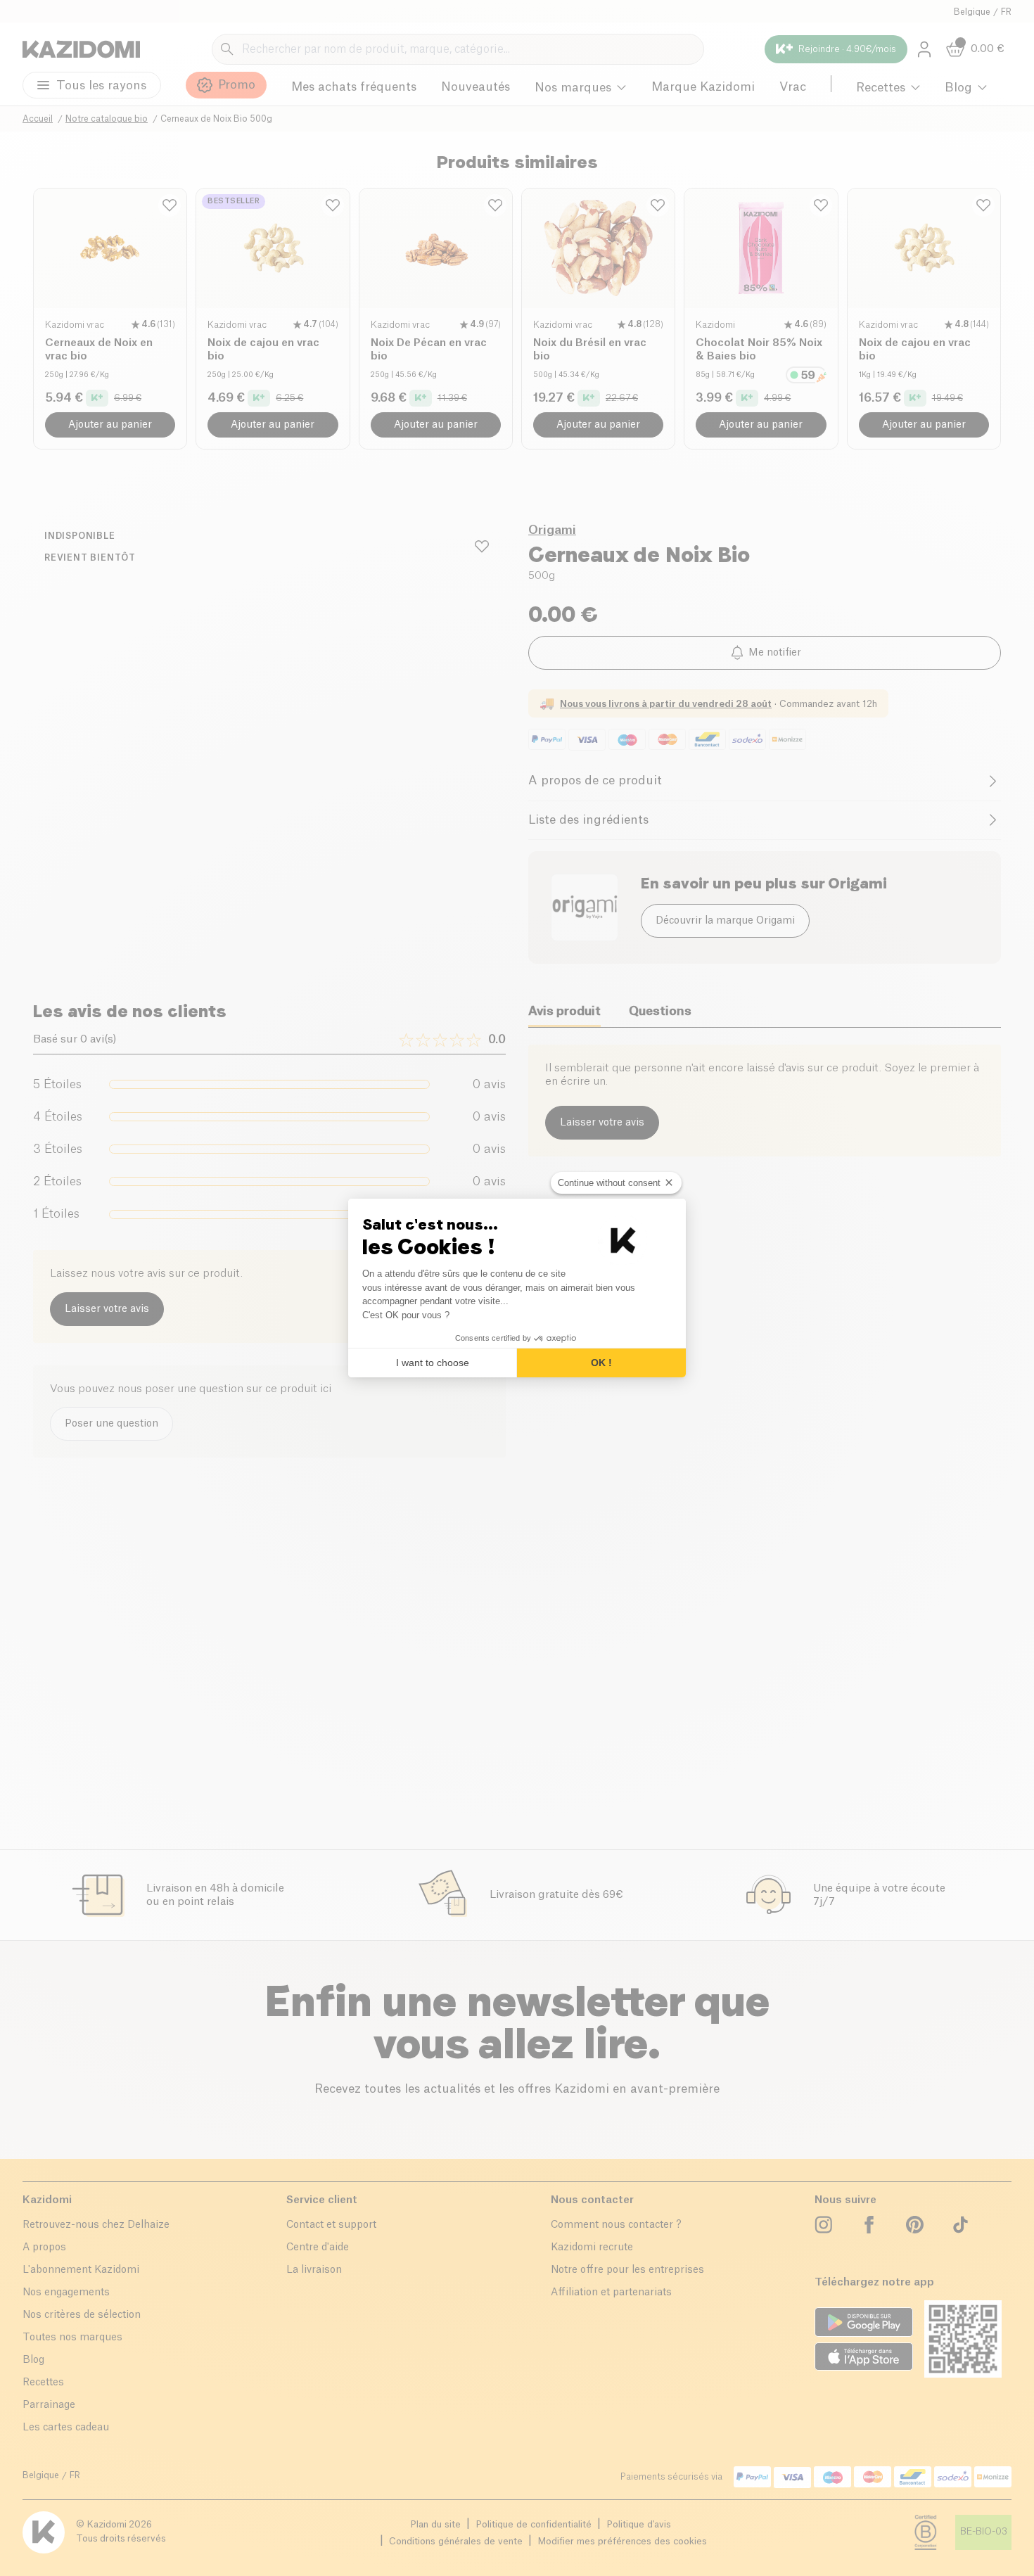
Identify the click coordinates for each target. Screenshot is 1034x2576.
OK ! (601, 1363)
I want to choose (433, 1363)
